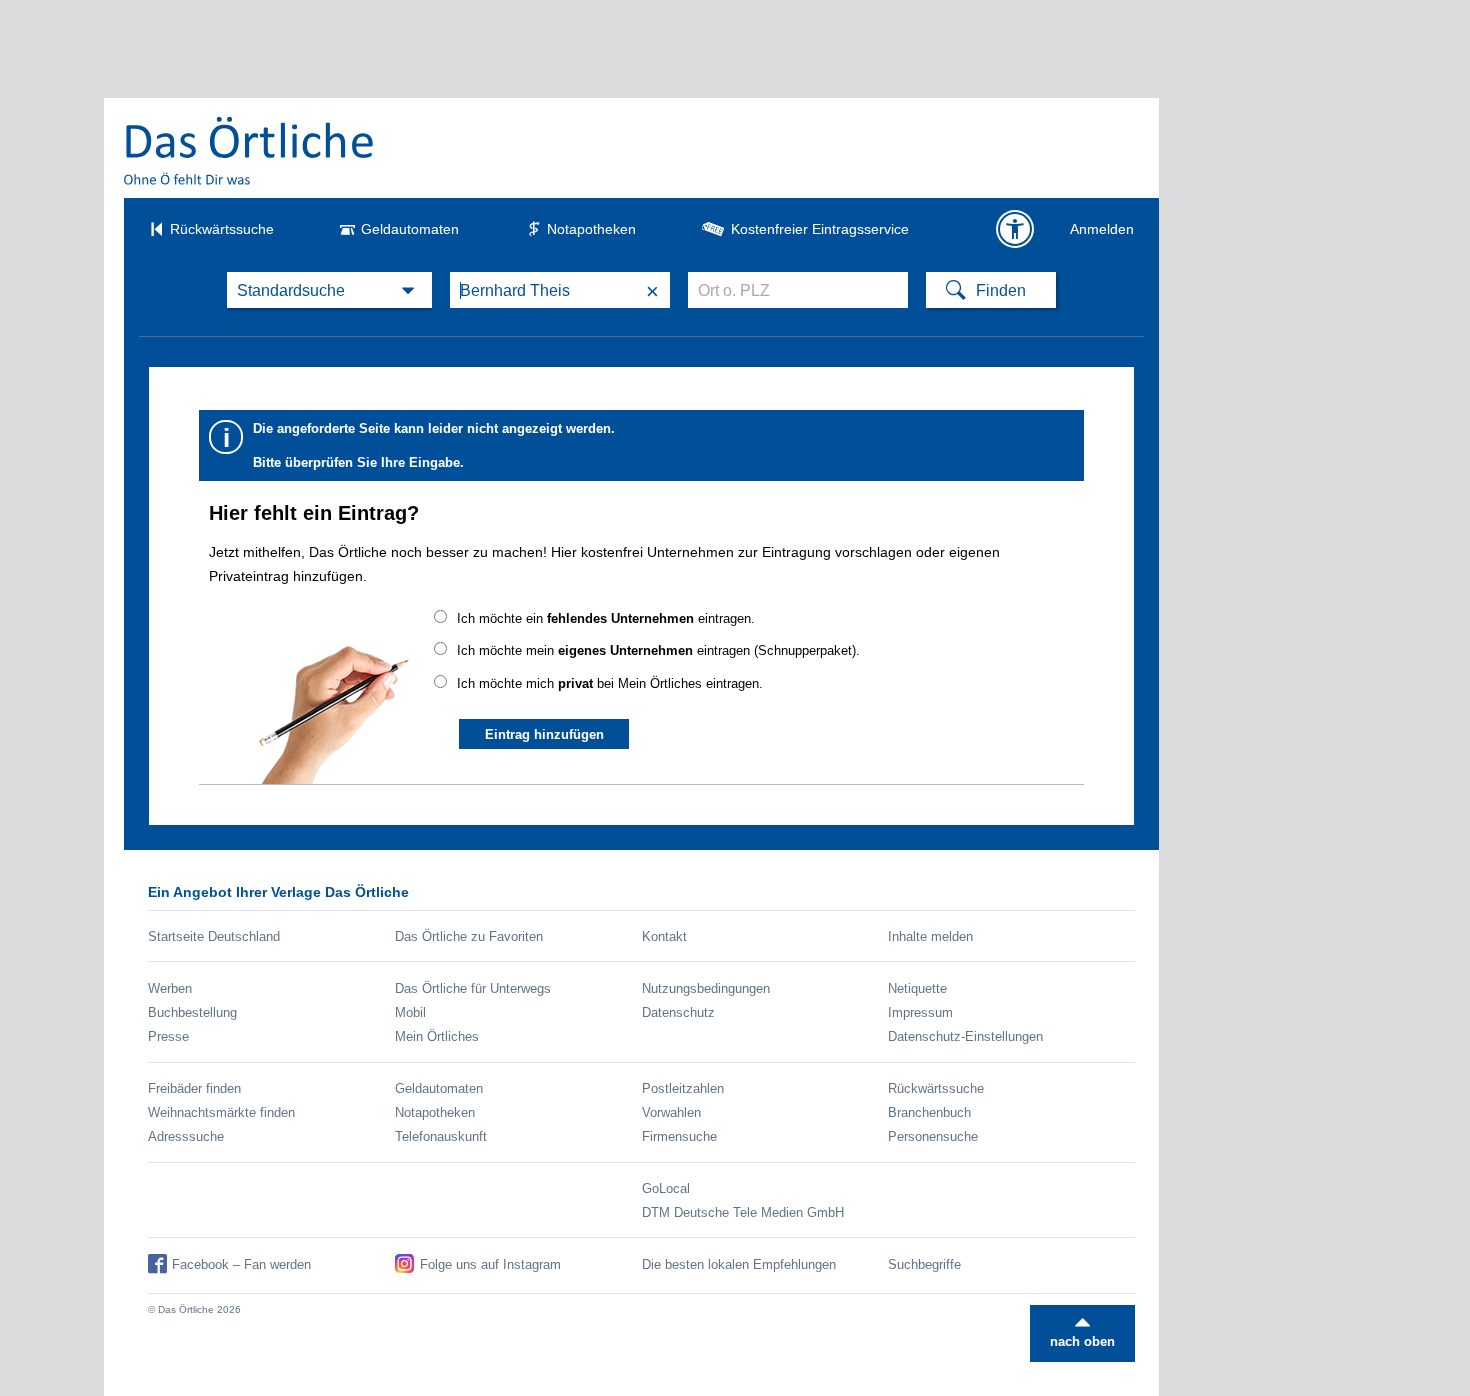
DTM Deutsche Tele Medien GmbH (743, 1212)
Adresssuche (186, 1136)
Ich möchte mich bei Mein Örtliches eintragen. (610, 683)
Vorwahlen (671, 1112)
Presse (168, 1036)
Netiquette (917, 988)
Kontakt (664, 936)
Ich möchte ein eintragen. (606, 618)
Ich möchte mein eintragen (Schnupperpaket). (658, 650)
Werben (170, 988)
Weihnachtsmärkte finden (221, 1112)
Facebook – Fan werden (241, 1264)
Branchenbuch (929, 1112)
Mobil (410, 1012)
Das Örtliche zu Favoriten (469, 936)
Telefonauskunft (441, 1136)
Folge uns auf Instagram (490, 1264)
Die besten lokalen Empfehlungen (739, 1264)
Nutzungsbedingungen (706, 988)
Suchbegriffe (924, 1264)
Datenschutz (678, 1012)
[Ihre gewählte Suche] (329, 290)
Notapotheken (591, 229)
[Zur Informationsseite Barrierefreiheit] (1015, 229)
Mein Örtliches (437, 1036)
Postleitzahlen (683, 1088)
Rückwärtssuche (222, 229)
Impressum (920, 1012)
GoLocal (666, 1188)
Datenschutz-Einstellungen (965, 1036)
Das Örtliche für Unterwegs (473, 988)
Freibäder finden (194, 1088)
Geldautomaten (410, 229)
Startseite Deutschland (214, 936)
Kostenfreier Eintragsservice (820, 229)
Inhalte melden (930, 936)
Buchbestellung (192, 1012)
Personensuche (933, 1136)
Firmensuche (679, 1136)
